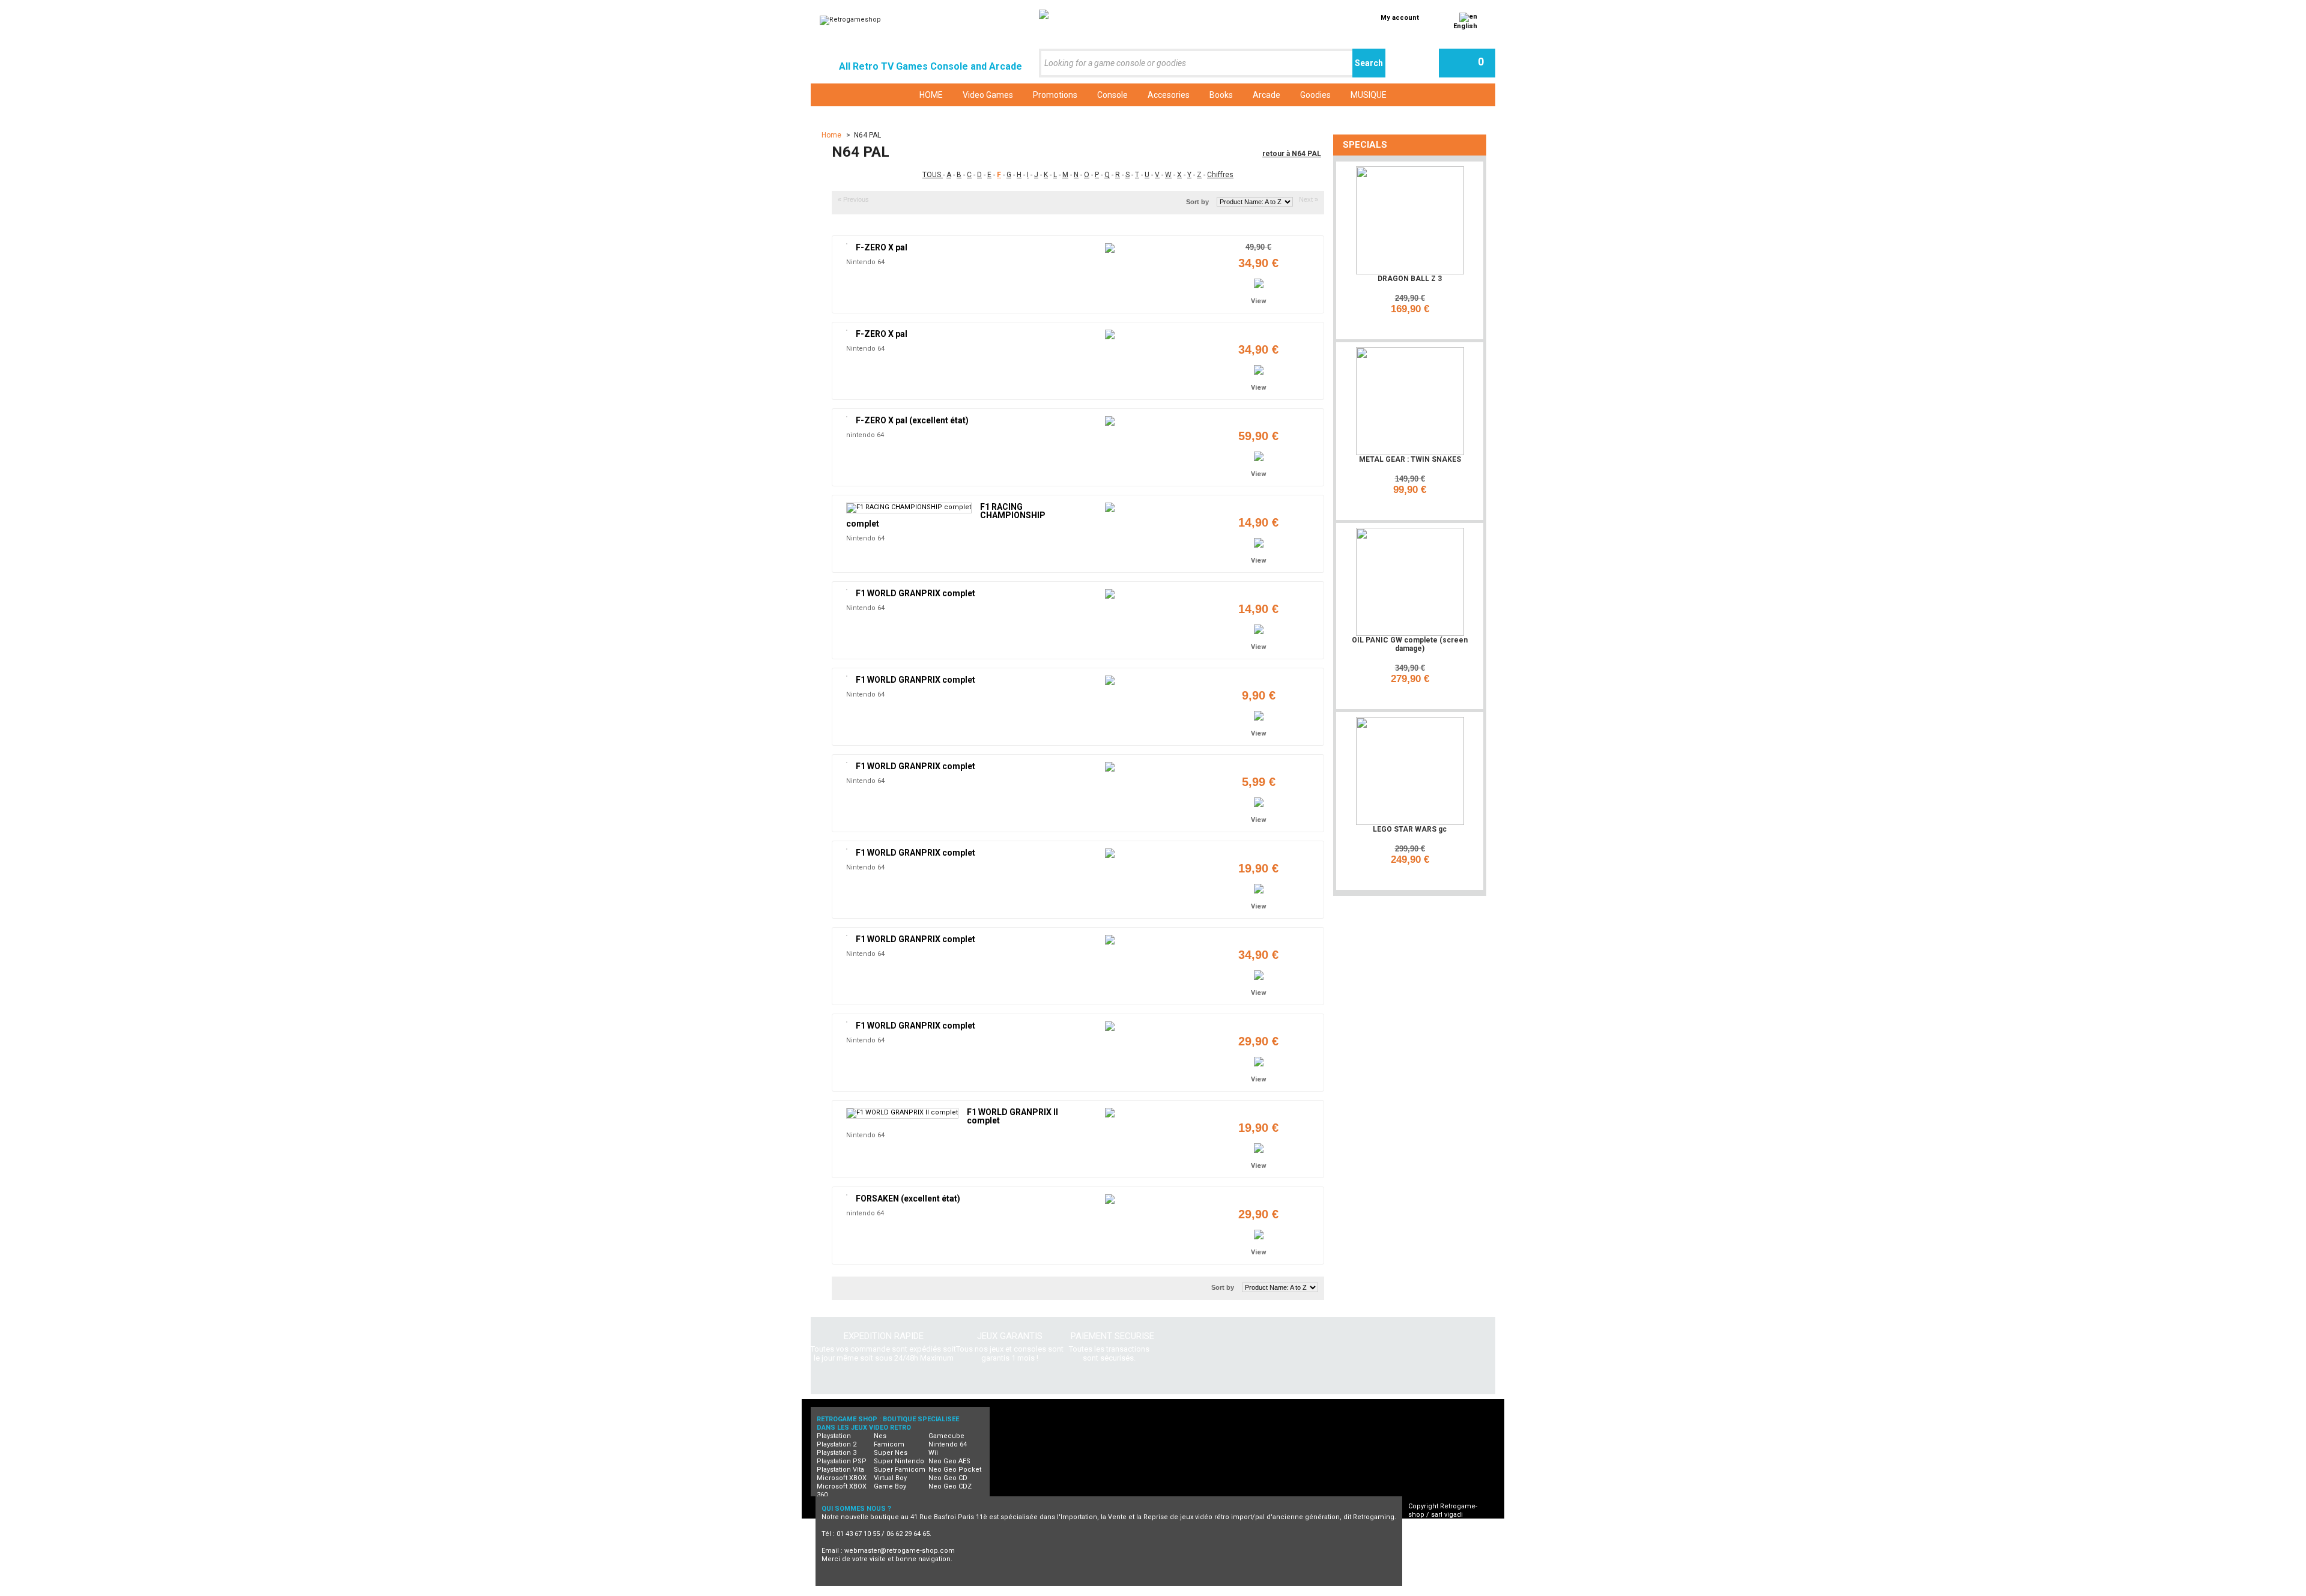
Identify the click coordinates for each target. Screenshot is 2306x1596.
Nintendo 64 (865, 262)
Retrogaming (945, 1591)
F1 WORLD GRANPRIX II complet (1012, 1116)
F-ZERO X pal (882, 247)
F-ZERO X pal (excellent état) (912, 420)
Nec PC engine (1051, 1591)
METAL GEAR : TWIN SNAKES (1410, 459)
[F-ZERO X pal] (847, 244)
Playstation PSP (842, 1461)
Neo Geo (996, 1591)
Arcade (1316, 1591)
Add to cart (1412, 325)
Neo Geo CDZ (950, 1486)
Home (832, 135)
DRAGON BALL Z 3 (1410, 279)
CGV (1426, 1531)
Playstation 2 (837, 1444)
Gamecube (946, 1436)
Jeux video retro (882, 1591)
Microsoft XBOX (842, 1478)
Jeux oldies (1432, 1591)
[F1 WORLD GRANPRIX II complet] (902, 1113)
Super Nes (891, 1453)
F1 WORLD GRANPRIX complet (915, 593)
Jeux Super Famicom (1171, 1591)
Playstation (834, 1436)
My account (1400, 18)
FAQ (1425, 1540)
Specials (1365, 145)
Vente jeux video (1370, 1591)
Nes (880, 1436)
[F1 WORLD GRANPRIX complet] (847, 590)
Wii (933, 1453)
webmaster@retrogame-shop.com (900, 1551)
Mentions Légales (1448, 1548)
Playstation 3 (837, 1453)
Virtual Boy (890, 1478)
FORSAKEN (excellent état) (908, 1199)
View (1259, 301)
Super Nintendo (899, 1461)
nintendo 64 (865, 435)
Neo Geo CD (948, 1478)
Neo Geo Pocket (955, 1470)
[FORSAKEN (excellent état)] (847, 1195)
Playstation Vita (840, 1470)
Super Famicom (900, 1470)
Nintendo (1106, 1591)
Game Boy (890, 1486)
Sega (1230, 1591)
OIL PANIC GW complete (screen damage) (1410, 644)
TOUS (933, 175)
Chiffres (1220, 175)
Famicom (889, 1444)
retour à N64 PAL (1292, 154)
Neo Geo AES (949, 1461)
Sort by (1197, 202)
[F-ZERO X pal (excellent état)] (847, 417)
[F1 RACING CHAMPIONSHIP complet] (909, 508)
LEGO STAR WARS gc (1410, 829)
